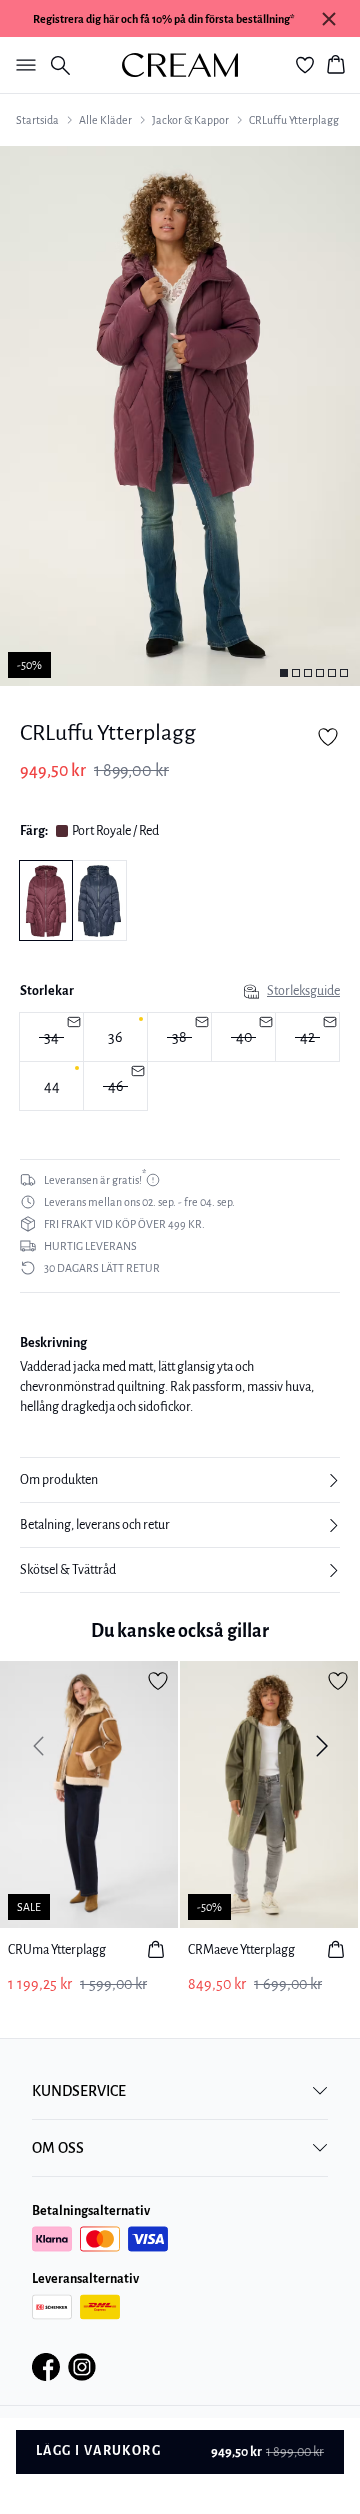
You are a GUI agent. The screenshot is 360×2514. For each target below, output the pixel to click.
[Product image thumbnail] (284, 673)
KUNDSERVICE (79, 2091)
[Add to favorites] (328, 737)
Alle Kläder (105, 120)
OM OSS (58, 2148)
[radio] (115, 1037)
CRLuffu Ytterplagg (294, 120)
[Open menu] (22, 65)
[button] (180, 1480)
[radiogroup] (180, 1062)
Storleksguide (303, 991)
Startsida (37, 120)
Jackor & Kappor (190, 120)
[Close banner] (329, 19)
